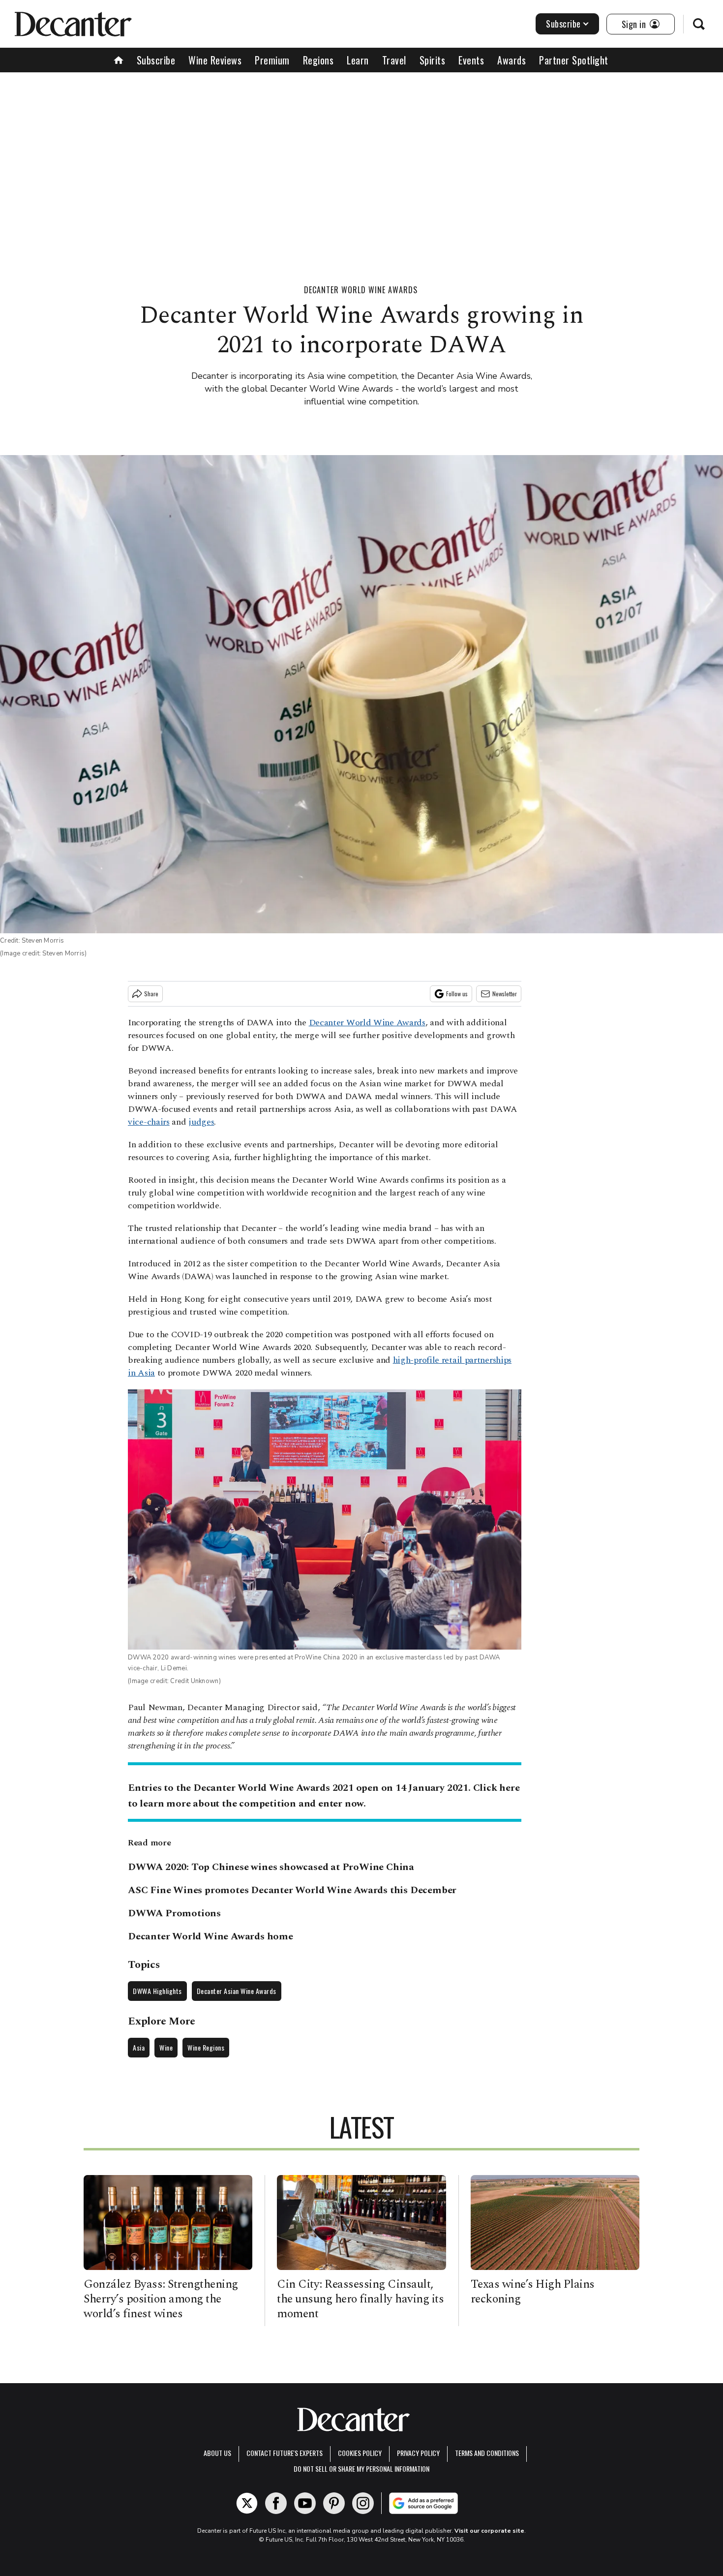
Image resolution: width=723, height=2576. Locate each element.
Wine (166, 2047)
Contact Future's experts (285, 2453)
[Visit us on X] (247, 2503)
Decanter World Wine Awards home (211, 1936)
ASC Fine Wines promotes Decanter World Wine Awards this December (292, 1890)
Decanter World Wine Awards (361, 290)
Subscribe (563, 24)
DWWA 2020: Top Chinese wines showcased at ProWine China (271, 1867)
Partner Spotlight (574, 60)
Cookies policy (360, 2453)
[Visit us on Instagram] (363, 2503)
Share (151, 994)
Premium (272, 60)
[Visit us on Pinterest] (334, 2503)
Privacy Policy (418, 2453)
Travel (394, 60)
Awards (512, 60)
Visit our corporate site (489, 2531)
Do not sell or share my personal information (361, 2469)
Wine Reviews (215, 60)
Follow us (457, 994)
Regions (318, 60)
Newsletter (505, 994)
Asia (139, 2047)
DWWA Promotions (174, 1913)
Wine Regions (206, 2047)
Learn (358, 60)
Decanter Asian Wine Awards (237, 1991)
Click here (497, 1788)
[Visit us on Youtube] (305, 2503)
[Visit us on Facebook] (276, 2503)
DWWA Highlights (157, 1991)
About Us (217, 2453)
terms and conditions (487, 2453)
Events (471, 60)
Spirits (433, 60)
